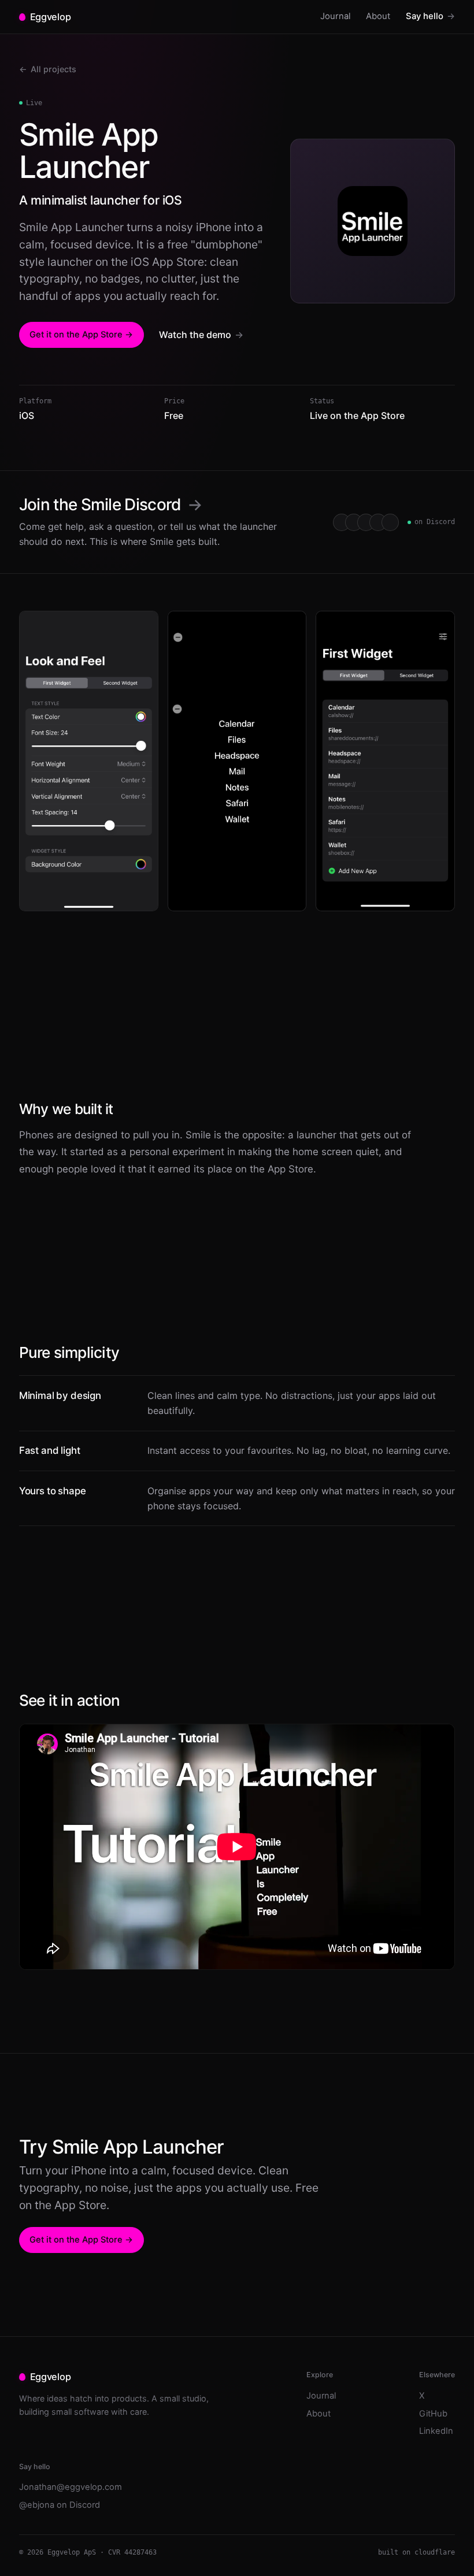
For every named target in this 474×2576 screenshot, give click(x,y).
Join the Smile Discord (111, 504)
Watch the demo (201, 335)
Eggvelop (50, 17)
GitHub (433, 2414)
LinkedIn (436, 2431)
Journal (336, 16)
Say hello (430, 16)
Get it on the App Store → (81, 335)
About (378, 16)
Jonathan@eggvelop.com (71, 2487)
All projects (48, 69)
